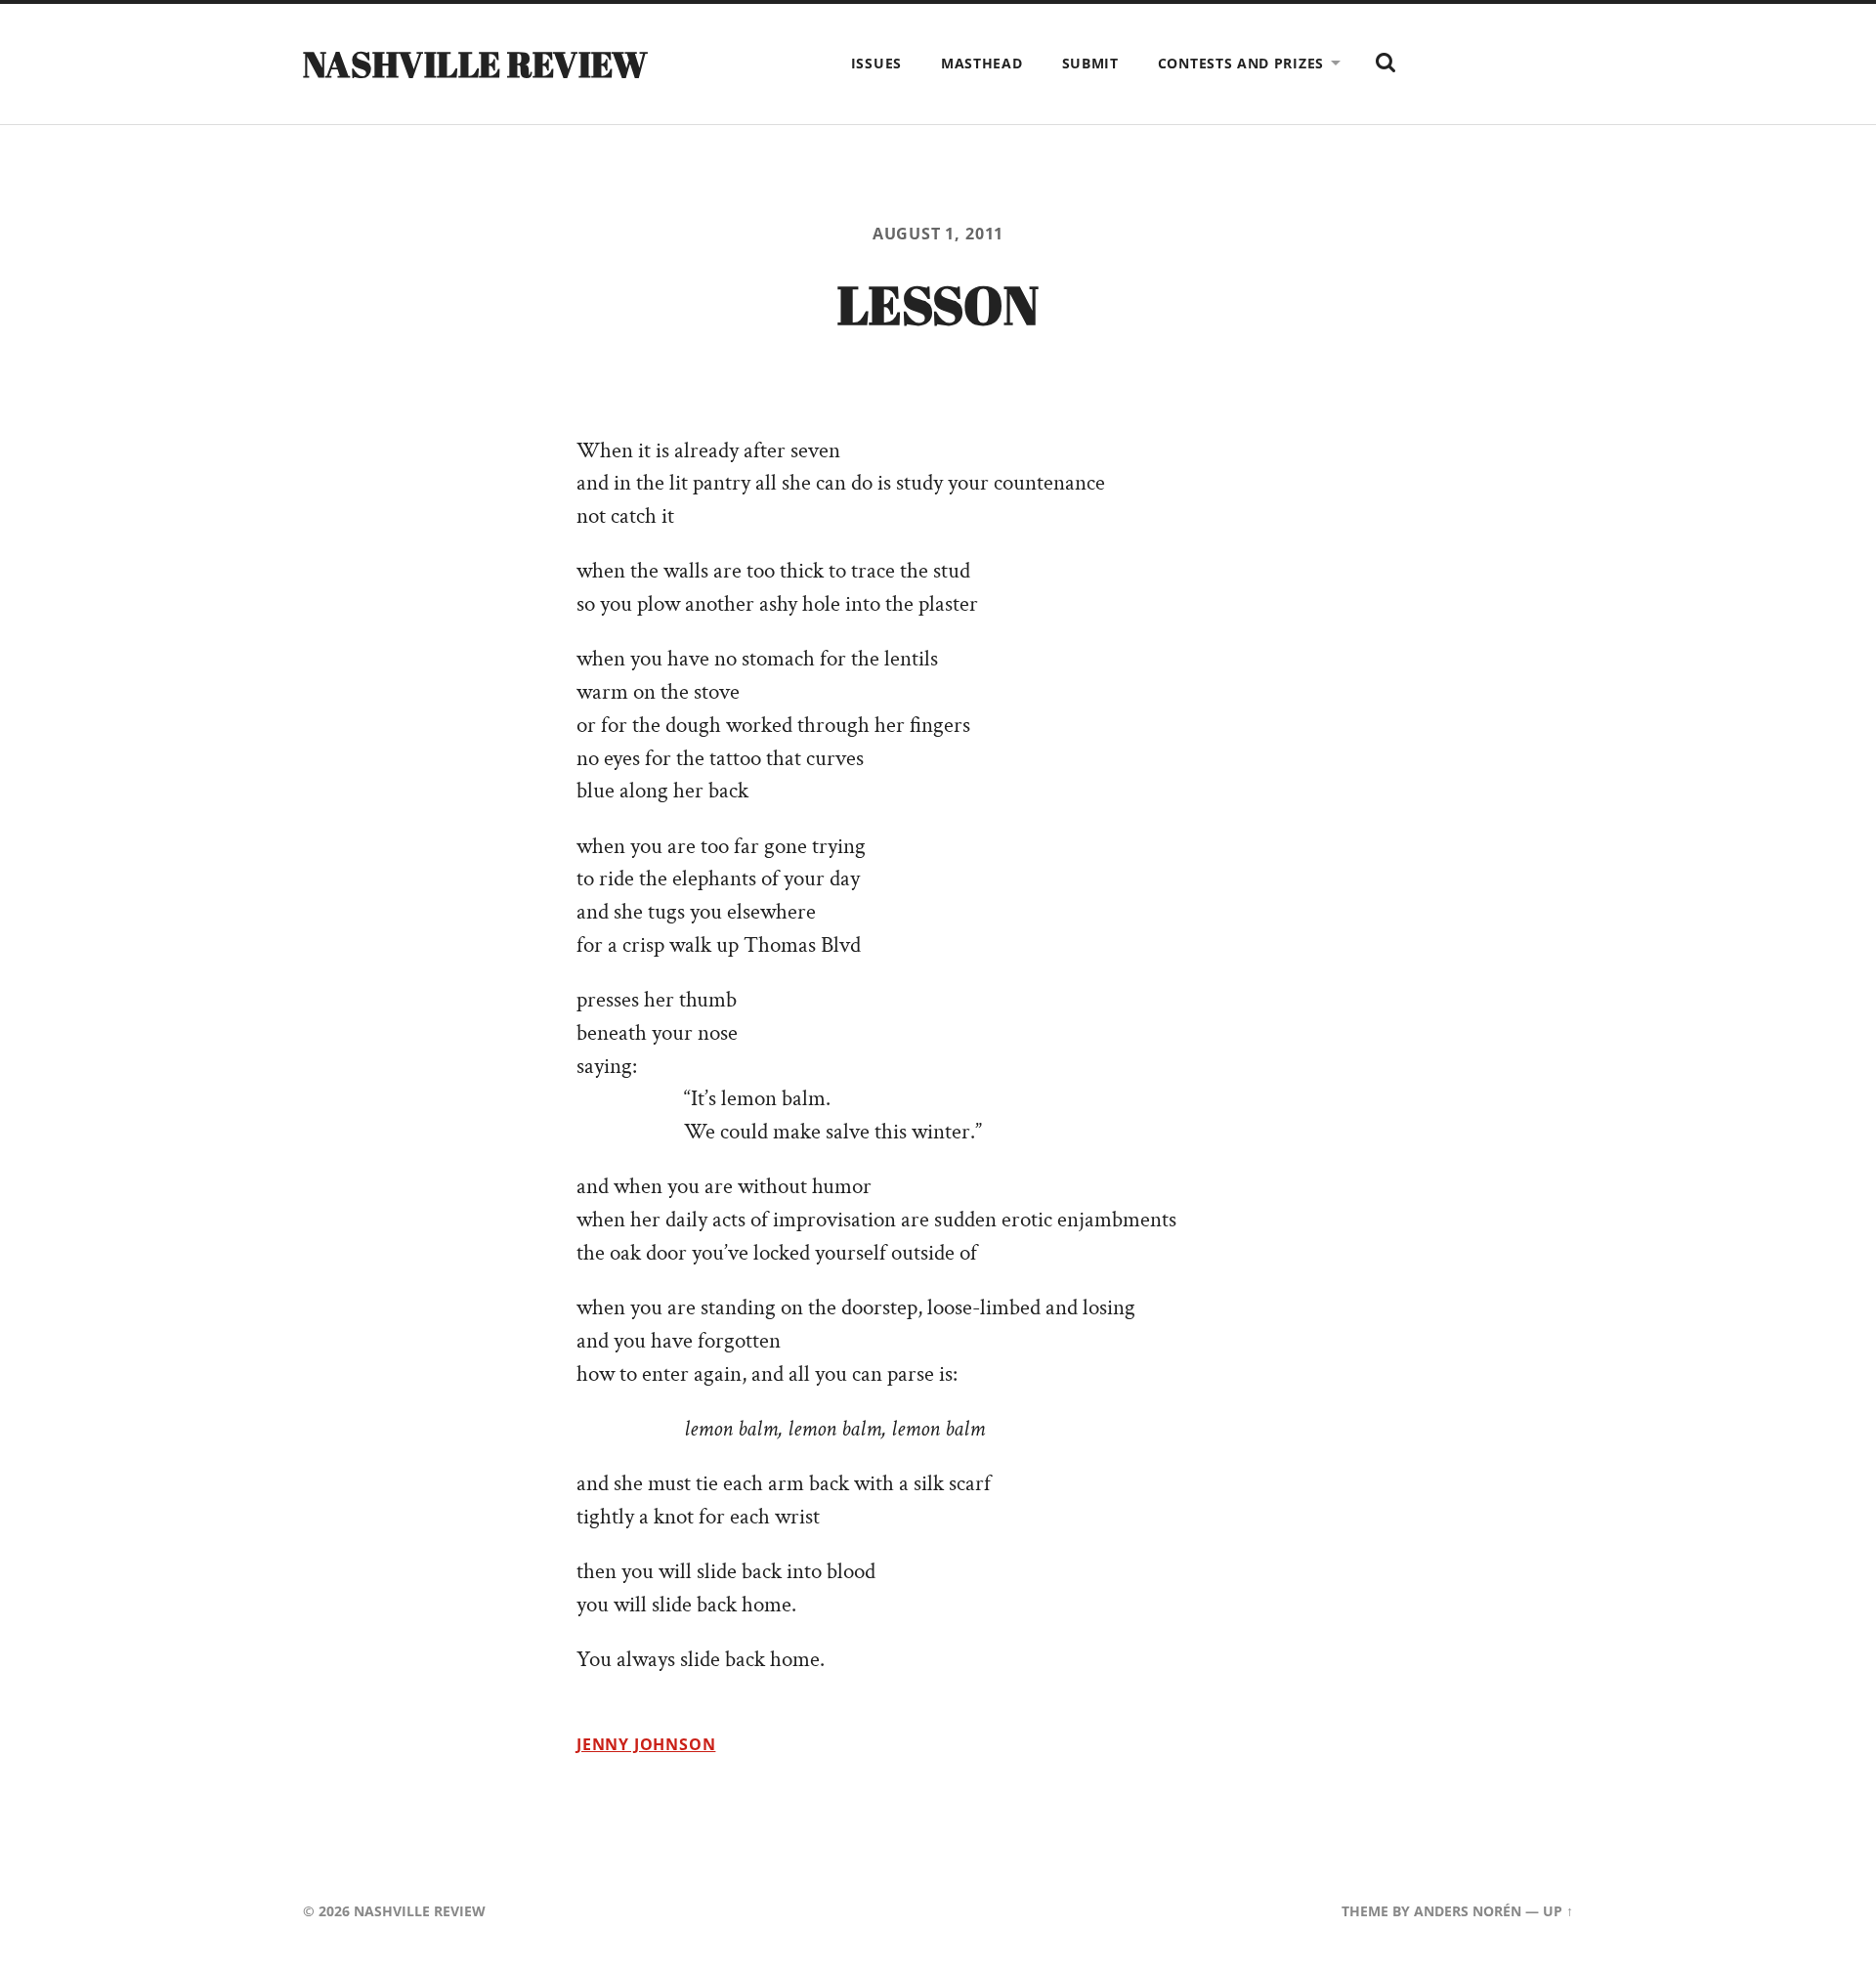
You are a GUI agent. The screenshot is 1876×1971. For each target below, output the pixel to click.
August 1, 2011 (938, 234)
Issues (876, 63)
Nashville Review (476, 64)
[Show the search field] (1386, 63)
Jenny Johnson (646, 1744)
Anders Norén (1468, 1911)
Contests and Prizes (1241, 63)
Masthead (982, 63)
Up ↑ (1558, 1911)
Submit (1090, 63)
